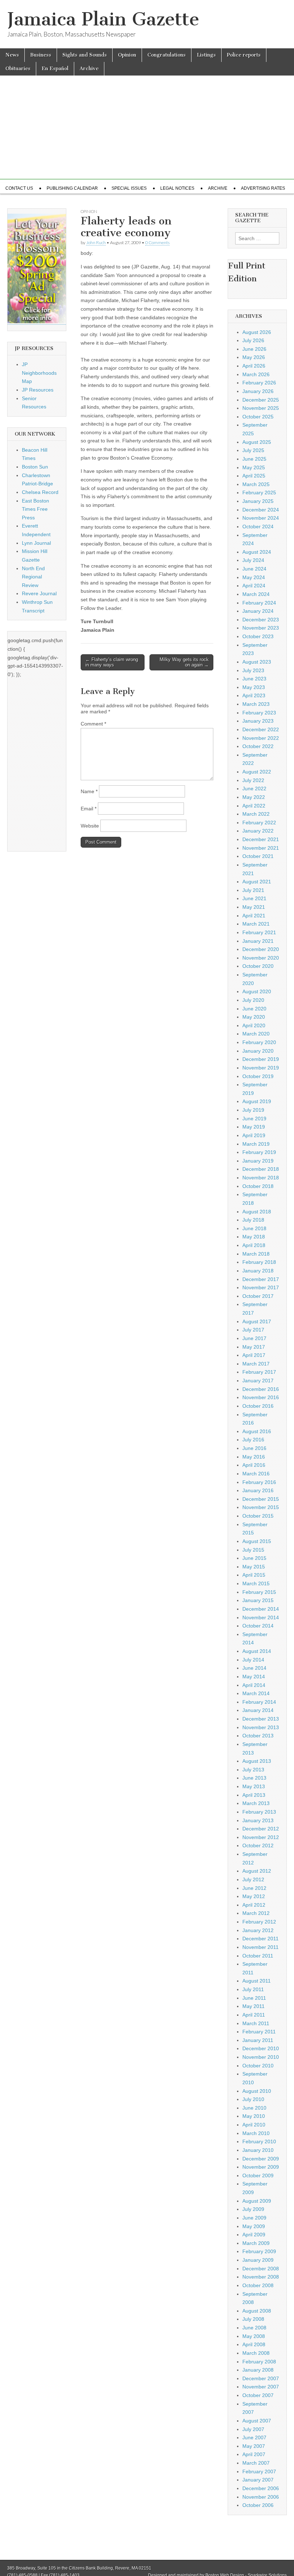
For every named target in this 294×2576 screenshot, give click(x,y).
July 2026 (253, 340)
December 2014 (261, 1609)
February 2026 (259, 383)
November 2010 (261, 2057)
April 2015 (254, 1575)
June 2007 (254, 2437)
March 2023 (256, 704)
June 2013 (254, 1778)
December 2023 (261, 620)
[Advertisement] (147, 129)
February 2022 (259, 823)
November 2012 (261, 1837)
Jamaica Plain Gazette (103, 19)
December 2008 (261, 2269)
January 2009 (258, 2260)
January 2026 (258, 391)
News (12, 55)
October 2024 (258, 527)
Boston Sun (35, 467)
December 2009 (261, 2159)
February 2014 (259, 1702)
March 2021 (256, 924)
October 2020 (258, 966)
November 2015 (261, 1507)
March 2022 (256, 814)
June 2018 (254, 1228)
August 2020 (257, 991)
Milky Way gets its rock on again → (184, 662)
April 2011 (254, 2015)
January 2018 (258, 1271)
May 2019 (254, 1127)
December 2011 (260, 1939)
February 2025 (259, 493)
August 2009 (257, 2201)
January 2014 (258, 1710)
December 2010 (261, 2048)
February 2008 (259, 2362)
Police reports (244, 55)
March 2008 (256, 2353)
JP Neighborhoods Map (39, 373)
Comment (93, 724)
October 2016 (258, 1406)
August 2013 (257, 1761)
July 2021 (253, 890)
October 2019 (258, 1076)
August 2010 (257, 2091)
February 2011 (259, 2032)
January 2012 (258, 1930)
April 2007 (254, 2454)
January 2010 (258, 2150)
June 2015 (254, 1558)
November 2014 (261, 1617)
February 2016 (259, 1482)
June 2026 (254, 349)
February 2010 (259, 2141)
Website (90, 826)
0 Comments (157, 242)
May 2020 (254, 1017)
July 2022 (253, 780)
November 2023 (261, 628)
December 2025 (261, 400)
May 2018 (254, 1237)
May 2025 (254, 467)
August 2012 (257, 1871)
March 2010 (256, 2133)
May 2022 (254, 797)
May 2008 (254, 2336)
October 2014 (258, 1626)
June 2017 (254, 1338)
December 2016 (261, 1389)
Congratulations (167, 55)
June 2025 (254, 459)
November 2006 (261, 2497)
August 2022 (257, 772)
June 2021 (254, 898)
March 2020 (256, 1034)
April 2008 (254, 2344)
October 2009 (258, 2175)
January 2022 (258, 831)
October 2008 (258, 2285)
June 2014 (254, 1668)
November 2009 (261, 2167)
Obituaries (18, 69)
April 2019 (254, 1135)
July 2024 (253, 560)
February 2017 (259, 1372)
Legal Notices (177, 188)
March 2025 (256, 484)
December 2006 (261, 2488)
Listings (206, 55)
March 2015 (256, 1583)
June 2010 (254, 2108)
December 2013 (261, 1719)
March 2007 (256, 2463)
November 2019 (261, 1068)
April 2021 (254, 916)
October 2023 (258, 636)
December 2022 (261, 729)
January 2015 (258, 1600)
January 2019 (258, 1161)
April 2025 (254, 476)
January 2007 (258, 2480)
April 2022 (254, 806)
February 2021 (259, 932)
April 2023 (254, 695)
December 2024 (261, 510)
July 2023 (253, 670)
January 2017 (258, 1381)
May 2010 (254, 2116)
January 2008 (258, 2370)
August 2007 (257, 2421)
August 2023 (257, 662)
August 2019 (257, 1101)
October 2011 (258, 1956)
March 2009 (256, 2243)
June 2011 (254, 1998)
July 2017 (253, 1330)
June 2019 (254, 1119)
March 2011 (256, 2023)
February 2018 (259, 1262)
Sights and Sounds (85, 55)
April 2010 (254, 2125)
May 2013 (254, 1786)
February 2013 (259, 1812)
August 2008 (257, 2311)
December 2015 (261, 1499)
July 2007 (253, 2429)
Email (89, 809)
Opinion (127, 55)
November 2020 (261, 958)
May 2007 (254, 2446)
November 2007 (261, 2387)
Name (89, 791)
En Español (55, 69)
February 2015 (259, 1592)
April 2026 (254, 366)
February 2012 (259, 1922)
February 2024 (259, 603)
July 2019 (253, 1110)
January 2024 (258, 611)
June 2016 (254, 1448)
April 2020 (254, 1025)
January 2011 (258, 2040)
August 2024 (257, 552)
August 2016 (257, 1431)
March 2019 (256, 1144)
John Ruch (96, 242)
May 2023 (254, 687)
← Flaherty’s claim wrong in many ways (112, 662)
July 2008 (253, 2319)
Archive (89, 69)
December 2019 (261, 1059)
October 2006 (258, 2505)
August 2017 (257, 1321)
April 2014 (254, 1685)
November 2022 (261, 738)
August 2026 (257, 332)
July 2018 (253, 1220)
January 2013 (258, 1820)
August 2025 (257, 442)
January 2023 (258, 721)
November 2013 (261, 1727)
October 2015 (258, 1516)
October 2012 (258, 1845)
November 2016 (261, 1397)
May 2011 (253, 2006)
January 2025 (258, 501)
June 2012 (254, 1888)
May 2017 (254, 1347)
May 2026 (254, 357)
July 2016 (253, 1440)
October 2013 (258, 1736)
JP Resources (38, 390)
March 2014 (256, 1693)
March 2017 (256, 1364)
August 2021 (257, 882)
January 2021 (258, 941)
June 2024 (254, 569)
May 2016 (254, 1457)
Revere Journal (39, 593)
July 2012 (253, 1879)
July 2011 (253, 1989)
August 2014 (257, 1651)
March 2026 (256, 374)
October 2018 (258, 1186)
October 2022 (258, 746)
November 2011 (260, 1947)
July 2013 (253, 1770)
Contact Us (19, 188)
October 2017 (258, 1296)
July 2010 (253, 2099)
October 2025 (258, 417)
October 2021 (258, 856)
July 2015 (253, 1550)
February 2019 (259, 1152)
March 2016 (256, 1474)
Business (41, 55)
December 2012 (261, 1829)
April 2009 (254, 2235)
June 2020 (254, 1009)
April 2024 (254, 586)
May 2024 (254, 577)
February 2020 (259, 1042)
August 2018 (257, 1212)
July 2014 (253, 1660)
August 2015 (257, 1541)
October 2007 (258, 2395)
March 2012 (256, 1913)
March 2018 (256, 1254)
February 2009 (259, 2251)
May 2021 (254, 907)
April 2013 (254, 1795)
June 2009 (254, 2218)
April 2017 (254, 1355)
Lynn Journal (36, 543)
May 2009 (254, 2226)
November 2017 (261, 1287)
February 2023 (259, 713)
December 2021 (261, 839)
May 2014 (254, 1677)
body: (87, 253)
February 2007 (259, 2471)
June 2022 (254, 789)
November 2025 (261, 408)
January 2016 (258, 1490)
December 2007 (261, 2378)
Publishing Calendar (72, 188)
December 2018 (261, 1169)
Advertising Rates (263, 188)
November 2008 (261, 2277)
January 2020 (258, 1051)
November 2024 (261, 518)
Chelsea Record (40, 492)
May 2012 (254, 1896)
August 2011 (257, 1981)
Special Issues (129, 188)
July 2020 (253, 1000)
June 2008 (254, 2328)
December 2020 (261, 949)
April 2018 (254, 1245)
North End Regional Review (33, 577)
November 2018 (261, 1178)
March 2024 (256, 594)
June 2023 (254, 679)
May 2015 (254, 1567)
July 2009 (253, 2209)
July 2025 (253, 450)
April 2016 (254, 1465)
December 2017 (261, 1279)
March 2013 (256, 1803)
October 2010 (258, 2066)
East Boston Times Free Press (35, 509)
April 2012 (254, 1905)
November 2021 (261, 848)
